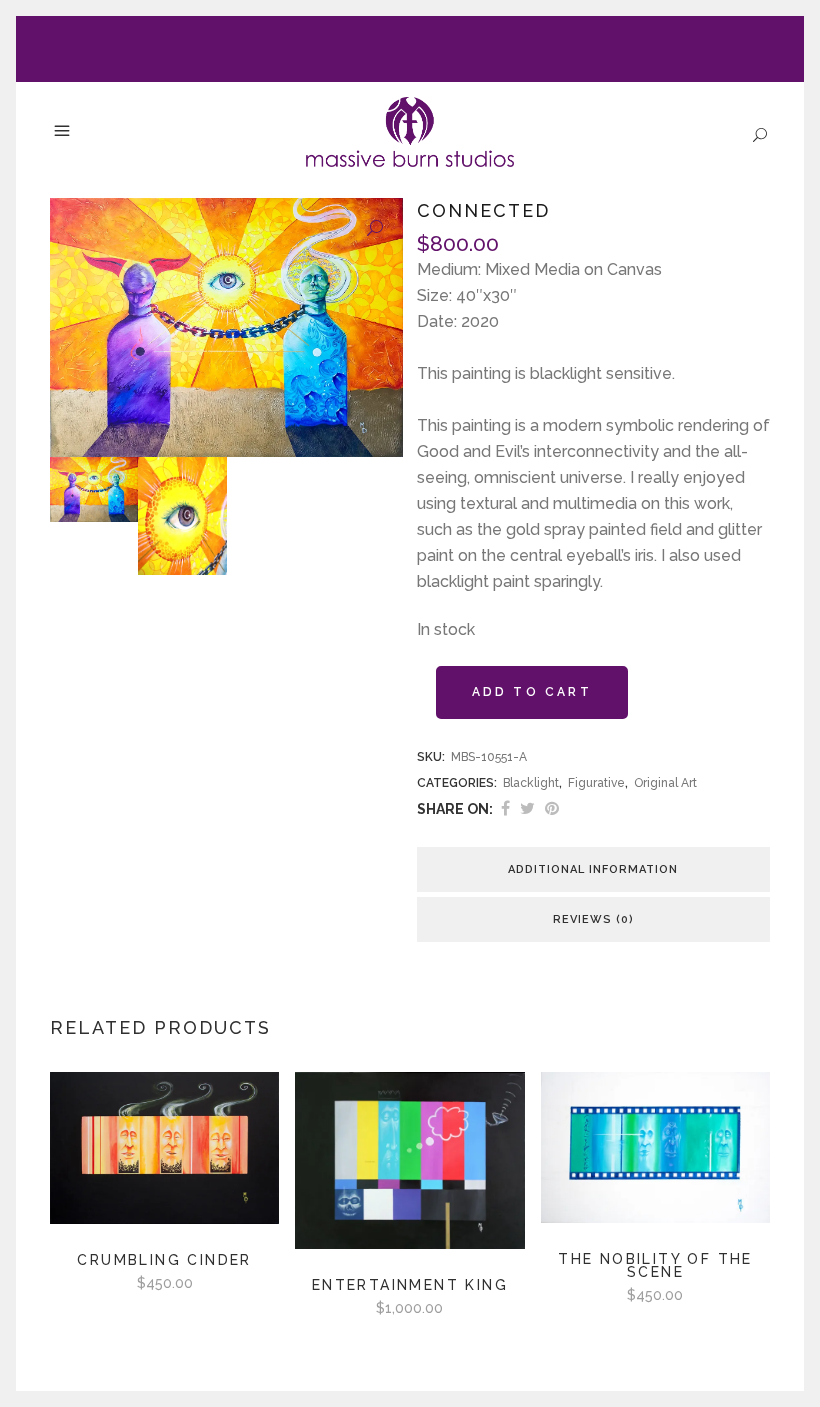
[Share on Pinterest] (552, 808)
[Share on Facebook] (505, 808)
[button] (375, 229)
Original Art (665, 783)
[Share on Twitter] (527, 808)
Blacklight (531, 783)
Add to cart (532, 692)
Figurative (596, 783)
